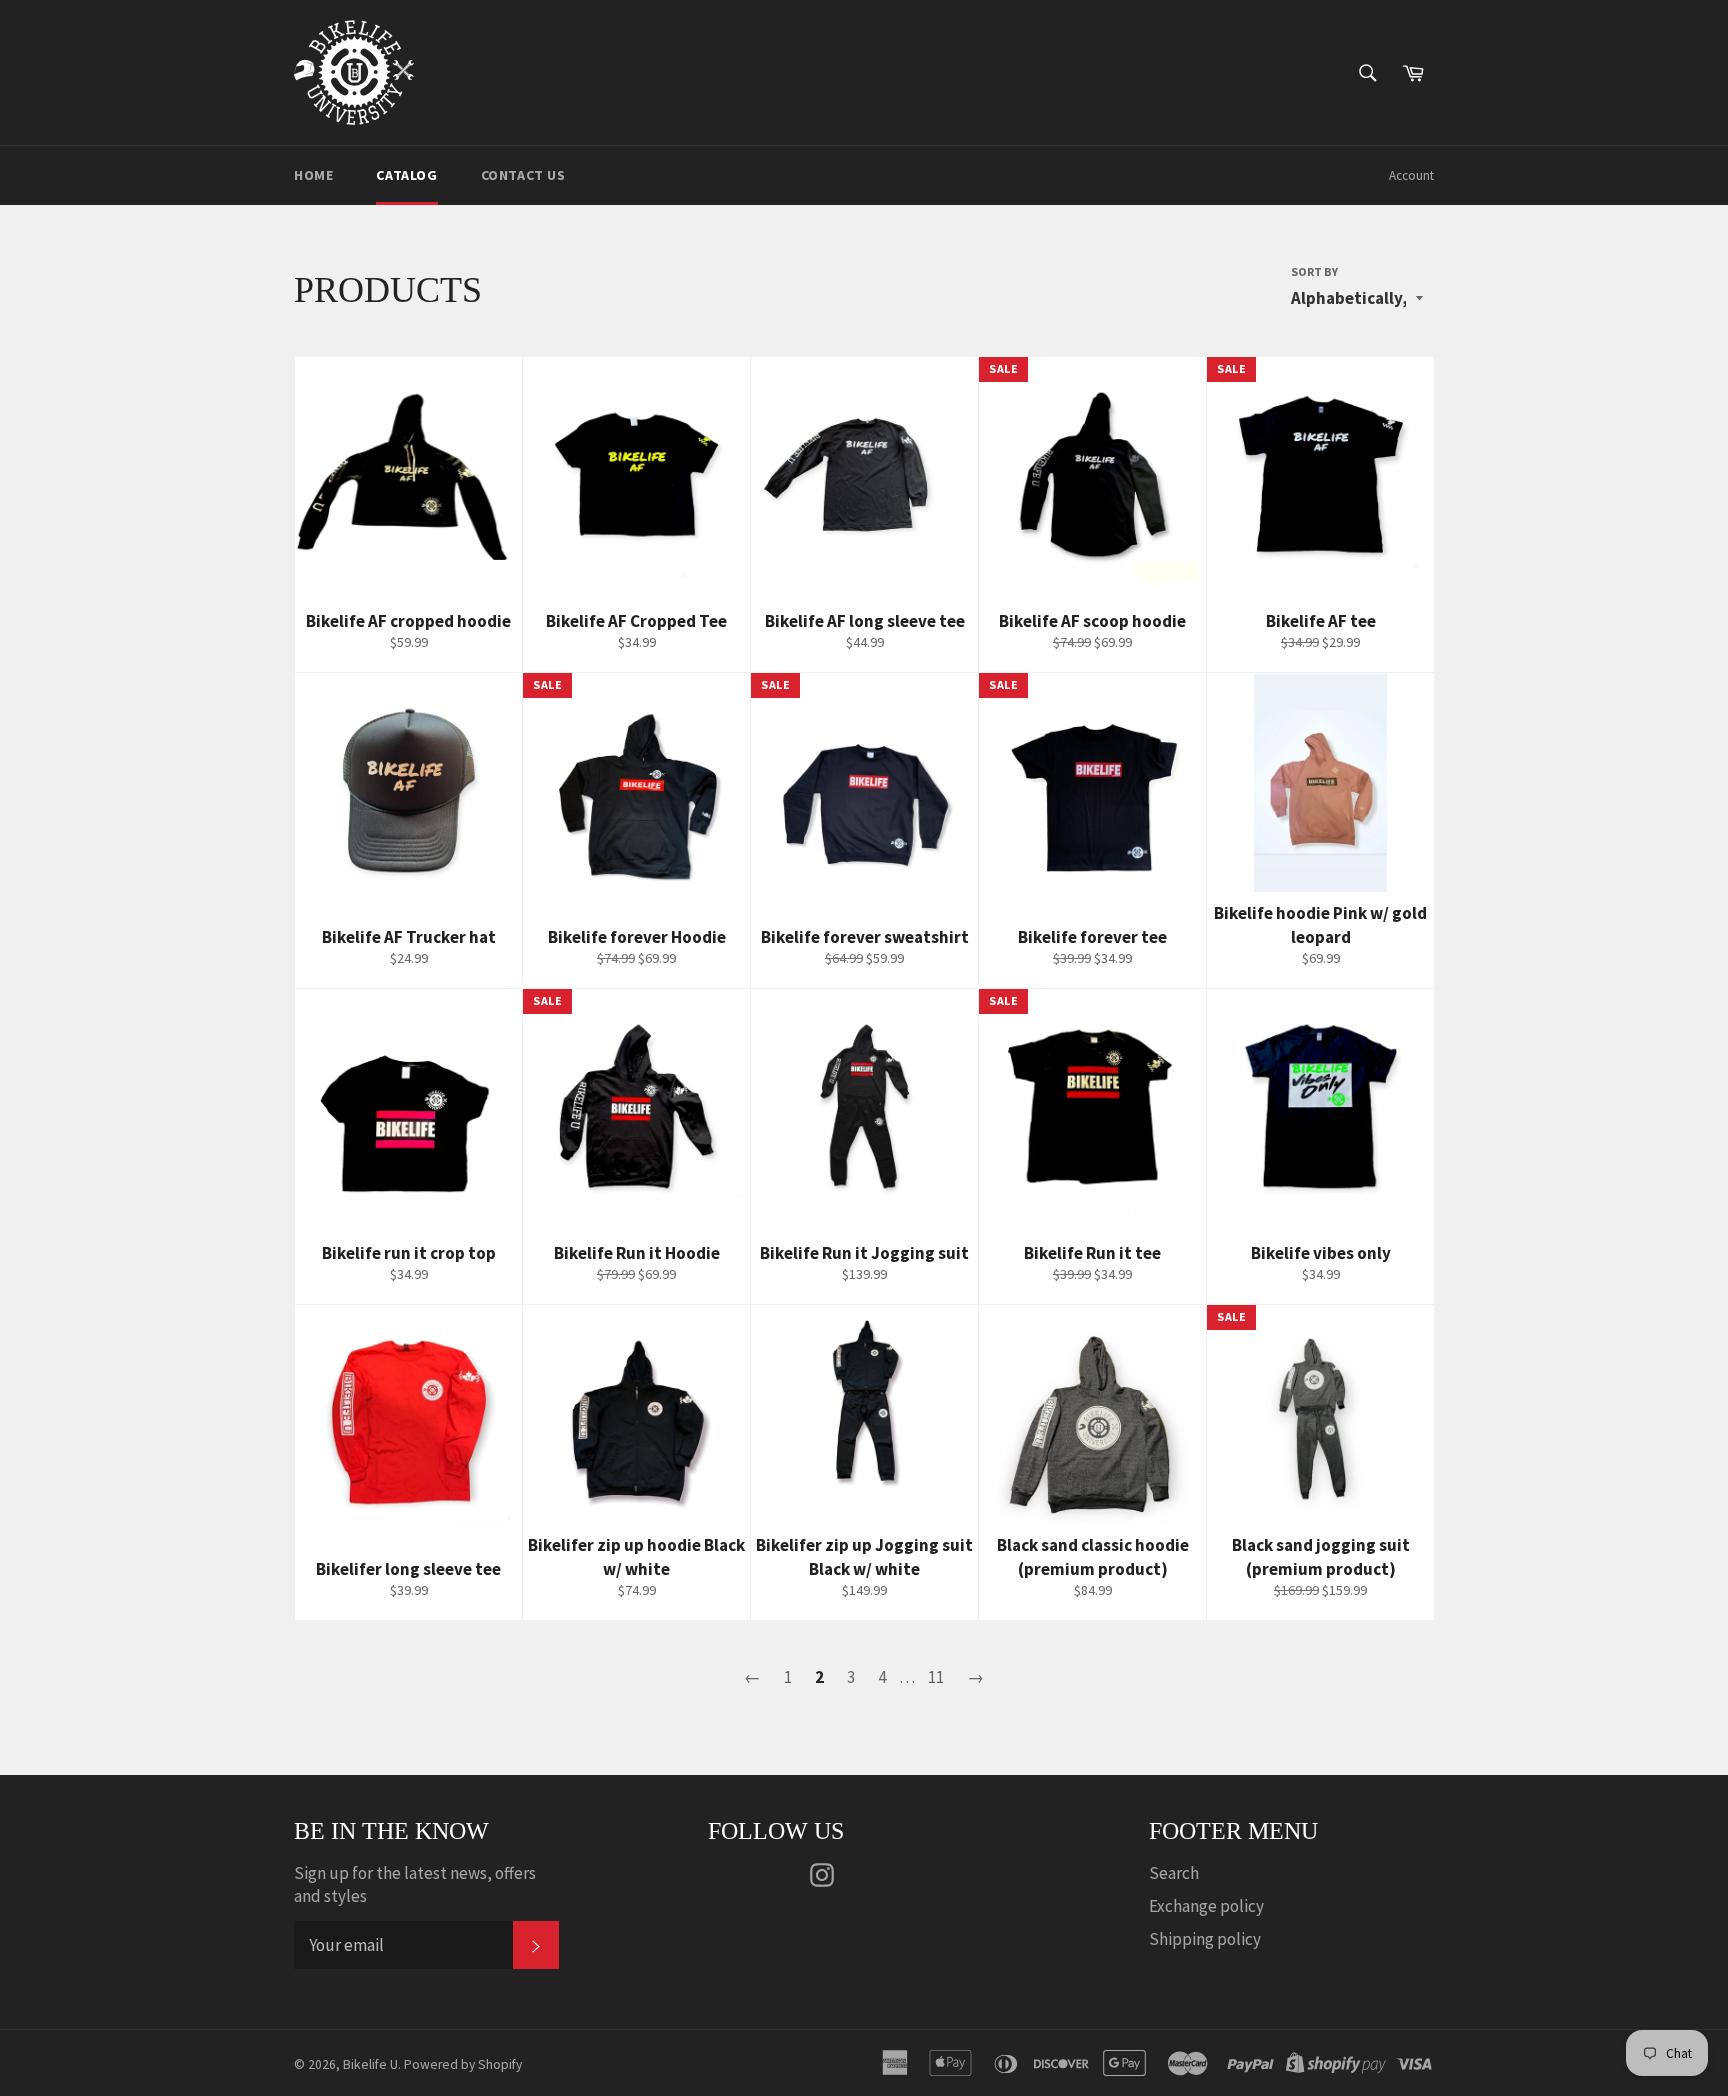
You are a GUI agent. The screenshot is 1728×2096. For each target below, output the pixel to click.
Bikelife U (370, 2064)
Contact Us (523, 175)
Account (1411, 175)
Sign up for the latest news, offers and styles (415, 1884)
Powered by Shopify (463, 2064)
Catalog (406, 175)
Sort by (1314, 271)
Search (1174, 1873)
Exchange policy (1206, 1906)
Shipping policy (1205, 1939)
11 (936, 1677)
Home (313, 175)
